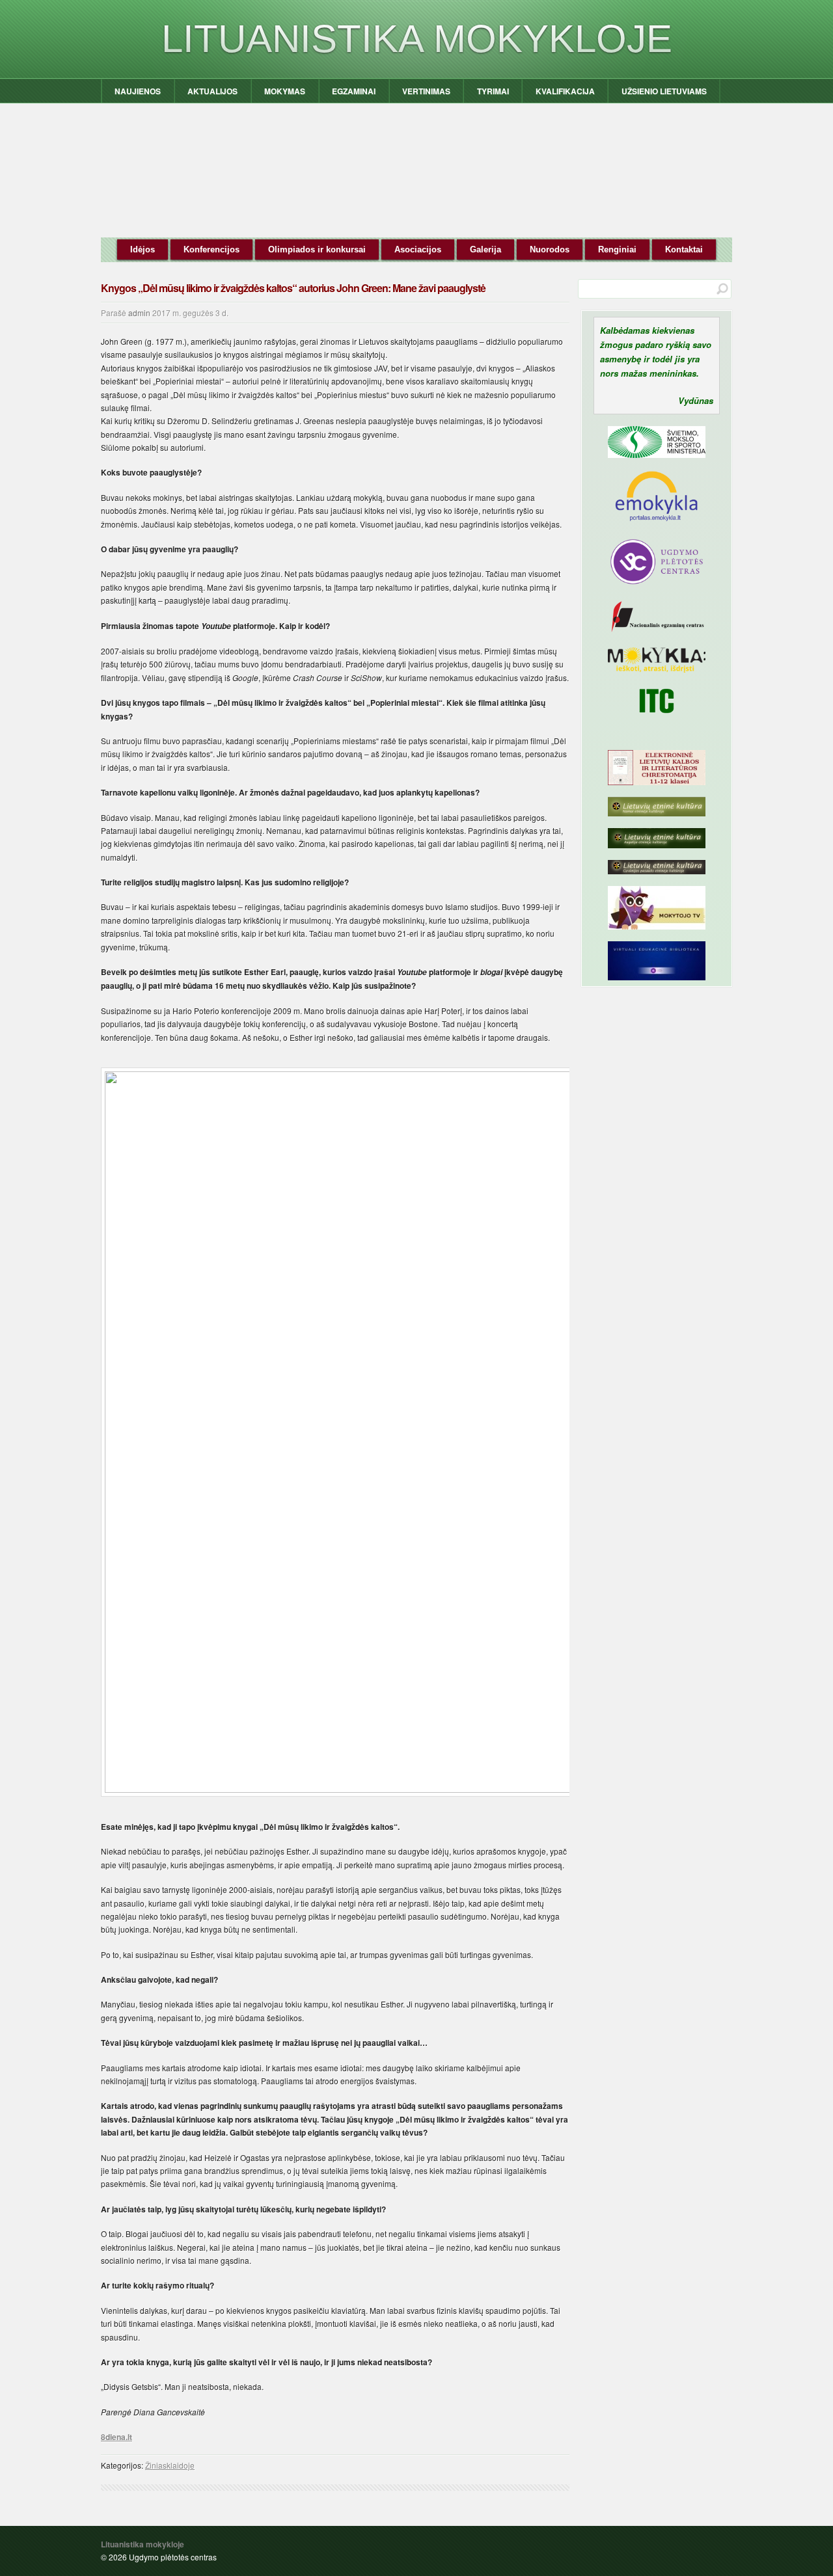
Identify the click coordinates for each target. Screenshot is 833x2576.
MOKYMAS (285, 91)
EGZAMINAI (354, 91)
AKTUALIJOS (212, 91)
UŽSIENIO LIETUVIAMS (664, 91)
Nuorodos (550, 249)
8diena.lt (116, 2437)
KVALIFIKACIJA (565, 91)
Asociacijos (418, 249)
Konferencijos (212, 249)
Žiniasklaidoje (170, 2465)
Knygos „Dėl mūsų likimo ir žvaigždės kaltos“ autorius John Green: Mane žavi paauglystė (293, 288)
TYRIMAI (493, 91)
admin (139, 313)
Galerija (485, 249)
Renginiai (617, 249)
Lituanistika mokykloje (417, 39)
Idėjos (143, 249)
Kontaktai (684, 249)
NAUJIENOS (138, 91)
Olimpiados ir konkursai (317, 249)
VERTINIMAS (426, 91)
